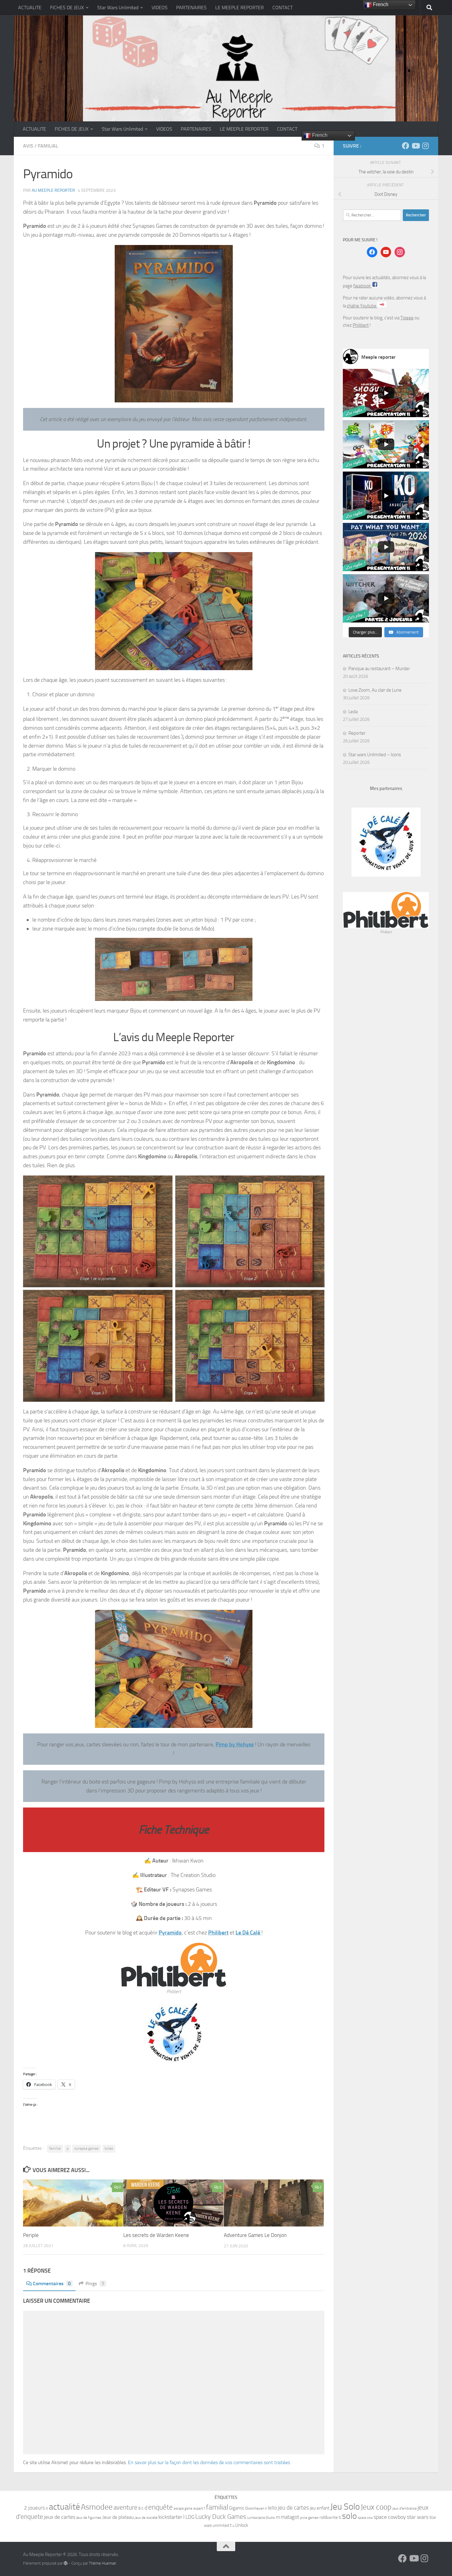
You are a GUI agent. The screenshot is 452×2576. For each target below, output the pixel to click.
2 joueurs (34, 2508)
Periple (31, 2235)
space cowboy (390, 2517)
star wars (418, 2517)
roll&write (329, 2517)
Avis (28, 146)
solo (349, 2516)
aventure (125, 2507)
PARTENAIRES (191, 8)
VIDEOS (160, 8)
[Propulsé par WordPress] (66, 2563)
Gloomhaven (255, 2508)
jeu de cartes (293, 2508)
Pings (95, 2284)
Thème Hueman (103, 2563)
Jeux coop (376, 2507)
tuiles (109, 2148)
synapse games (87, 2148)
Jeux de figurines (89, 2518)
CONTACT (283, 8)
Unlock (242, 2525)
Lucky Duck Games (221, 2517)
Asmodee (97, 2507)
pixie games (309, 2518)
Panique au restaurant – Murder (379, 669)
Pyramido (170, 1933)
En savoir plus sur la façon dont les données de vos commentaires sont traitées (209, 2462)
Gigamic (237, 2508)
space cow (365, 2518)
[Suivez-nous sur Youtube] (415, 146)
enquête (161, 2507)
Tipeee (407, 318)
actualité (64, 2507)
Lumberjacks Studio (261, 2518)
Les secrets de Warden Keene (156, 2235)
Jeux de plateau (118, 2517)
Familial (48, 146)
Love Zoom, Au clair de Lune (375, 690)
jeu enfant (320, 2508)
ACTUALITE (30, 8)
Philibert (218, 1933)
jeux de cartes (60, 2517)
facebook (363, 286)
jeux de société (146, 2518)
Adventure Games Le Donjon (255, 2235)
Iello (272, 2508)
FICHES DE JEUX (67, 8)
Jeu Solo (345, 2507)
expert (198, 2508)
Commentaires (52, 2284)
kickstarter (170, 2517)
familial (55, 2148)
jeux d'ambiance (404, 2508)
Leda (353, 712)
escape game (183, 2509)
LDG (190, 2517)
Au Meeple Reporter (53, 190)
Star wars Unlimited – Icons (375, 755)
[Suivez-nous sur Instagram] (425, 146)
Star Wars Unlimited (118, 8)
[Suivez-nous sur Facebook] (406, 146)
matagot (290, 2517)
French (319, 135)
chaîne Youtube (362, 306)
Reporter (357, 733)
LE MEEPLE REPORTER (240, 8)
